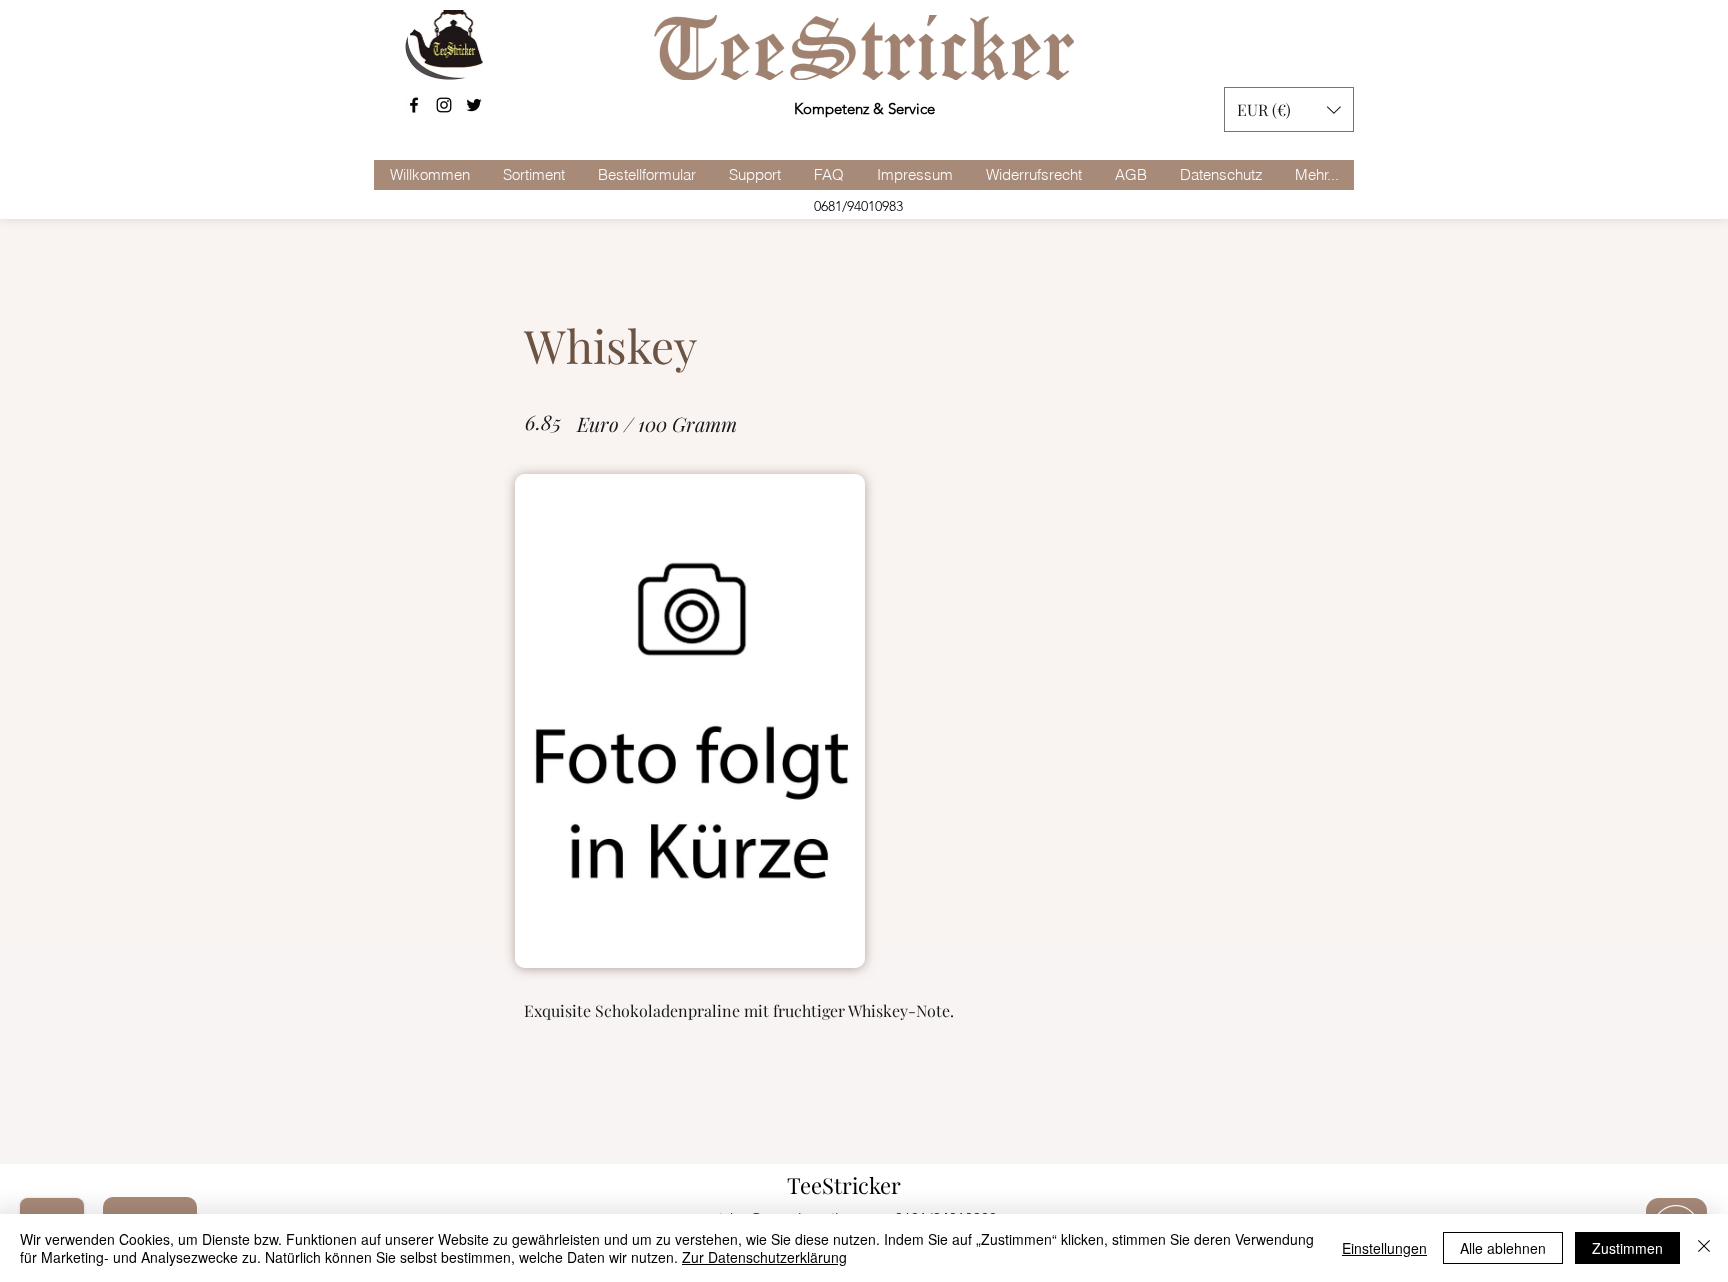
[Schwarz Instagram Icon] (444, 105)
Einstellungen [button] (1384, 1248)
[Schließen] (1704, 1248)
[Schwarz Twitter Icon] (474, 105)
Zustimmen (1627, 1248)
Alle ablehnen (1503, 1248)
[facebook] (414, 105)
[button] (1289, 109)
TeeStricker (844, 1185)
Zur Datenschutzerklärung (764, 1257)
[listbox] (1289, 109)
